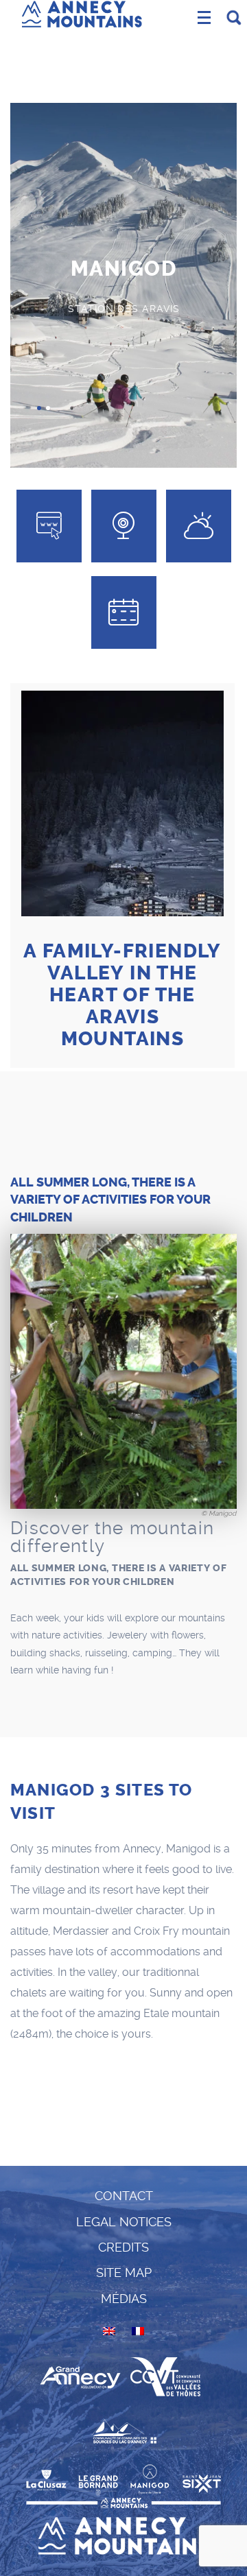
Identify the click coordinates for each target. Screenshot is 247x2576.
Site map (124, 2273)
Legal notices (124, 2222)
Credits (123, 2247)
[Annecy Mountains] (82, 12)
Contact (124, 2196)
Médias (124, 2299)
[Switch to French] (138, 2331)
